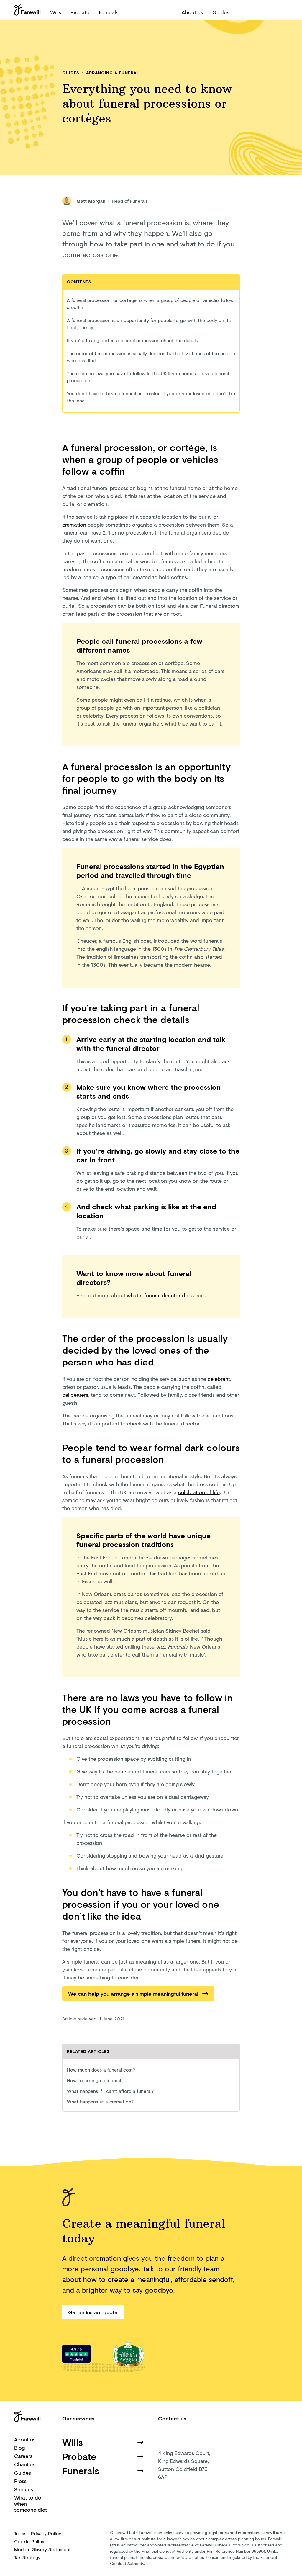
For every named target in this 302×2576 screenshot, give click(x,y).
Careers (23, 2456)
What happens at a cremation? (100, 2102)
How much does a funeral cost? (101, 2070)
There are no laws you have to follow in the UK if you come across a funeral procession (148, 377)
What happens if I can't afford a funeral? (110, 2091)
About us (192, 12)
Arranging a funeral (113, 73)
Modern (42, 2549)
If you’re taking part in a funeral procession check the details (132, 340)
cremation (74, 525)
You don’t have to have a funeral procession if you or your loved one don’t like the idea (151, 397)
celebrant (219, 1379)
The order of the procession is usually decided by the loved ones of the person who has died (151, 357)
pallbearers (75, 1395)
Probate (80, 12)
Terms (20, 2533)
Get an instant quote (93, 2312)
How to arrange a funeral (94, 2080)
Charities (25, 2464)
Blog (19, 2448)
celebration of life (199, 1492)
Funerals (109, 12)
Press (20, 2481)
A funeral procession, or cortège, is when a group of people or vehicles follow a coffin (150, 304)
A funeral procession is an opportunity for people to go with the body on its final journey (149, 324)
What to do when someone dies (31, 2504)
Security (24, 2489)
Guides (221, 12)
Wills (56, 12)
